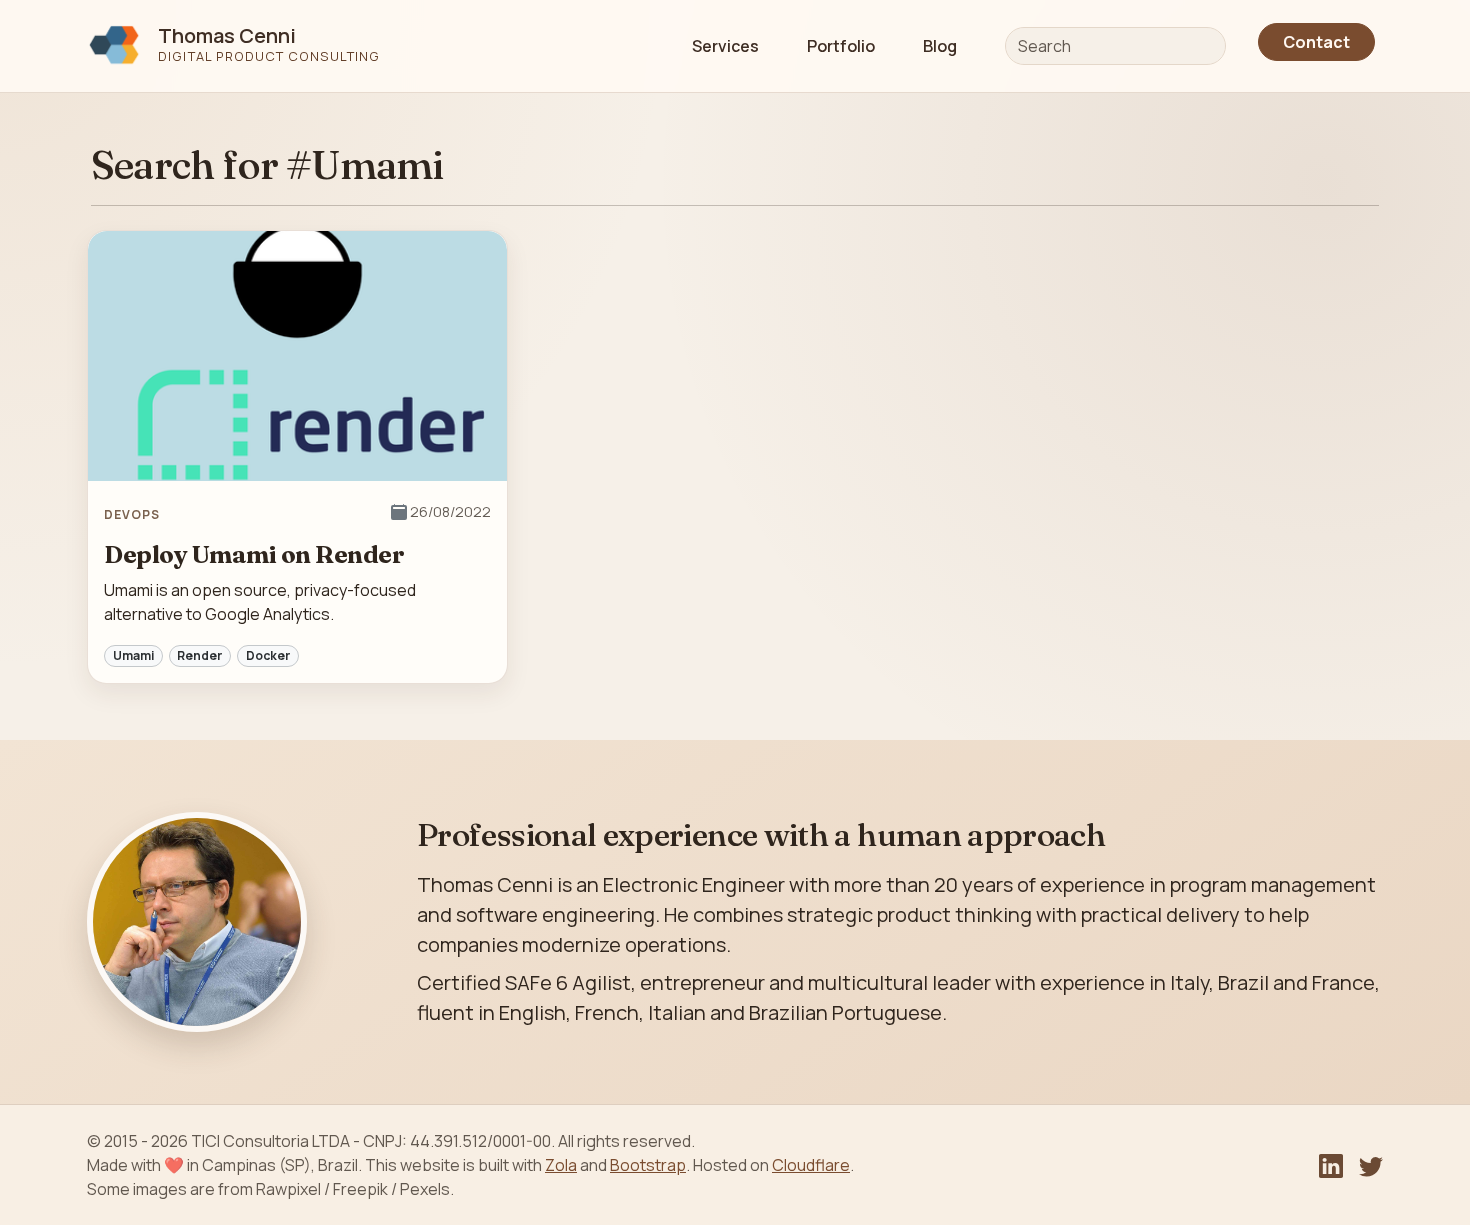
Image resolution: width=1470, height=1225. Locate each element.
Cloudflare (811, 1165)
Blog (940, 46)
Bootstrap (648, 1165)
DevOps (132, 514)
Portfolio (841, 46)
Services (725, 46)
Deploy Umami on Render (254, 554)
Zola (561, 1165)
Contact (1316, 42)
